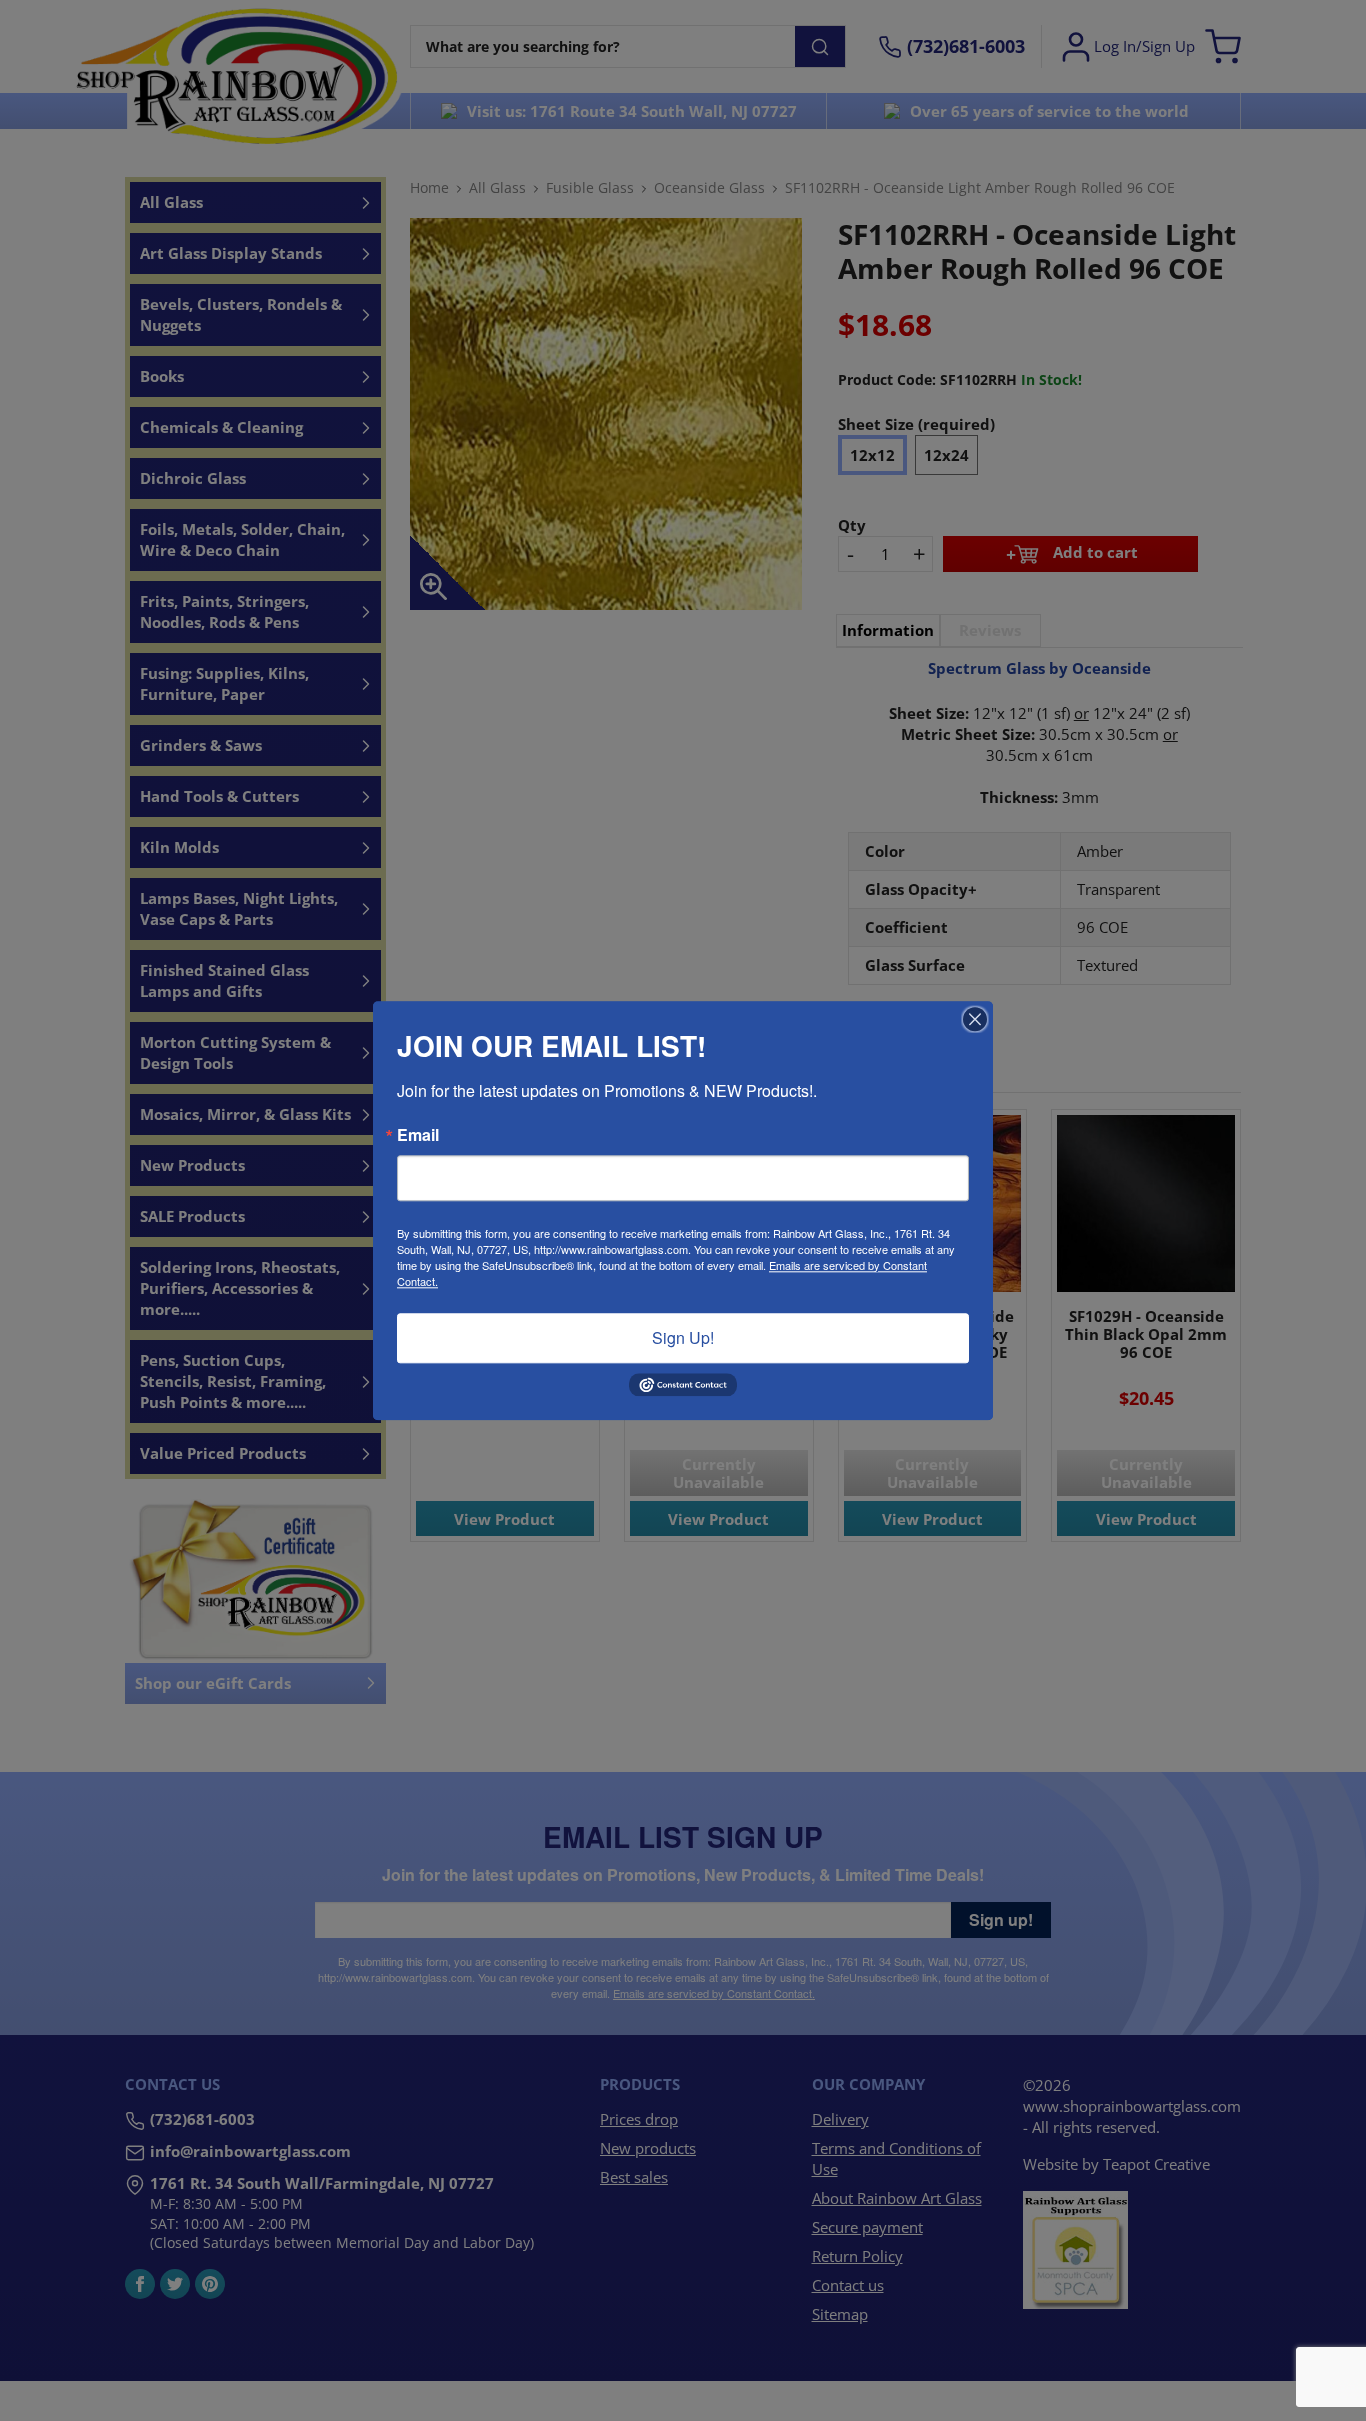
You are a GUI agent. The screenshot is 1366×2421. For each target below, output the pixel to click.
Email (418, 1135)
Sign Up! (683, 1337)
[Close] (975, 1019)
